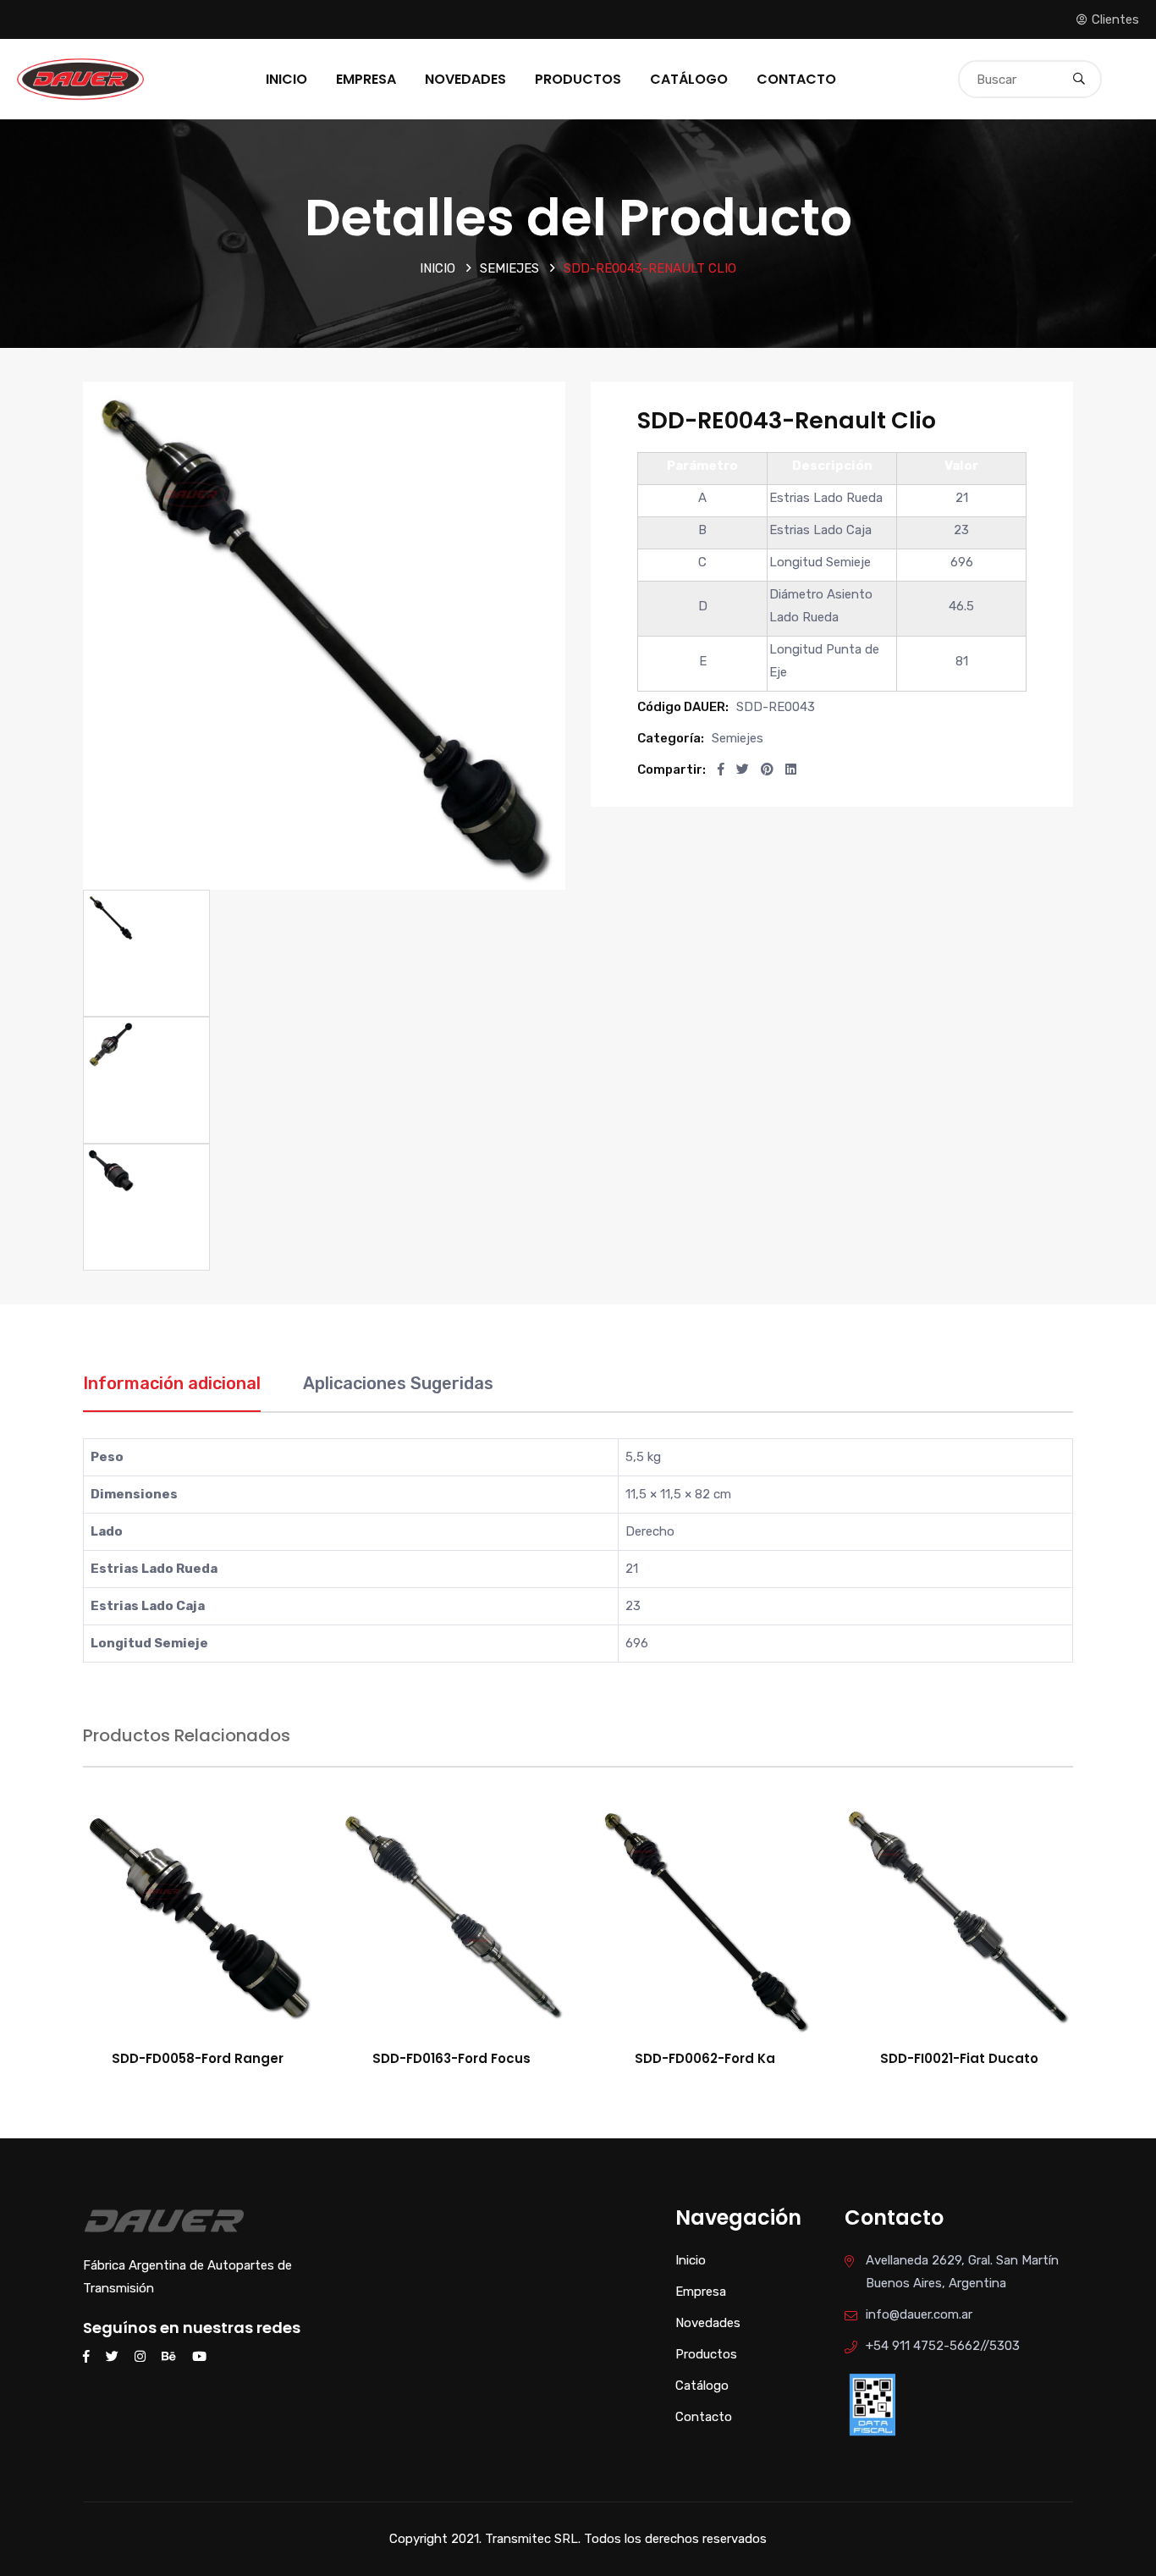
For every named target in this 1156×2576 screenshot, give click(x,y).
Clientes (1115, 19)
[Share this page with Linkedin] (791, 769)
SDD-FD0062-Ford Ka (705, 2058)
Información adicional (172, 1383)
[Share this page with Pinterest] (767, 769)
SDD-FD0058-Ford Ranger (198, 2058)
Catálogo (689, 79)
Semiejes (509, 268)
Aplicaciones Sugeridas (398, 1383)
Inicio (286, 79)
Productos (578, 79)
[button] (721, 769)
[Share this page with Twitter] (743, 769)
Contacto (796, 79)
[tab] (172, 1392)
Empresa (366, 79)
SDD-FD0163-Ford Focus (451, 2058)
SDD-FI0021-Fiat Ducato (959, 2058)
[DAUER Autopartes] (80, 78)
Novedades (465, 79)
